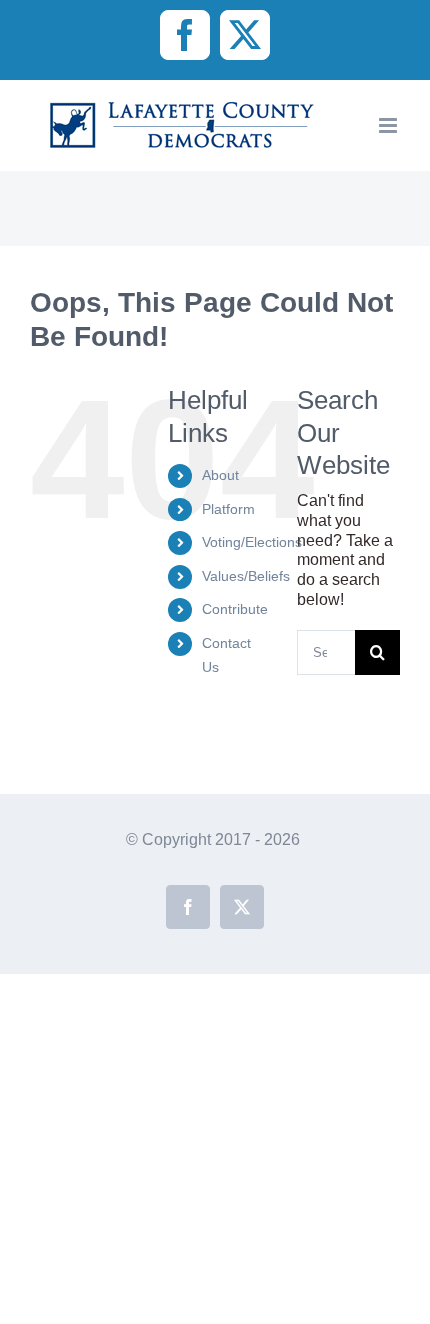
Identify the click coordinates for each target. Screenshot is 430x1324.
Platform (228, 509)
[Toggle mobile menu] (389, 125)
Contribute (235, 609)
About (220, 475)
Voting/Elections (252, 542)
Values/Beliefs (246, 576)
